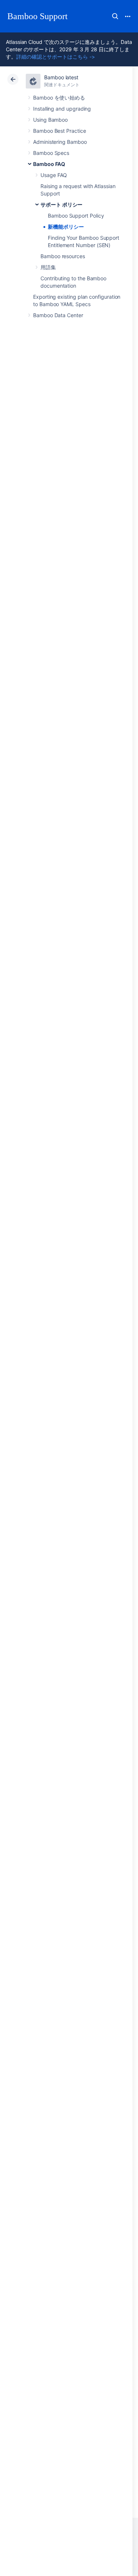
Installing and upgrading (62, 109)
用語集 (48, 267)
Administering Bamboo (60, 142)
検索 (115, 16)
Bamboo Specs (51, 153)
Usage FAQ (54, 175)
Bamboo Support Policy (76, 216)
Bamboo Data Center (58, 315)
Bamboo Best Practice (60, 131)
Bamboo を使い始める (59, 98)
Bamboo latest (61, 77)
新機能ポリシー (66, 227)
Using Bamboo (50, 120)
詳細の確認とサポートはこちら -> (56, 57)
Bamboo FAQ (49, 164)
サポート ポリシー (61, 204)
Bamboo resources (63, 256)
